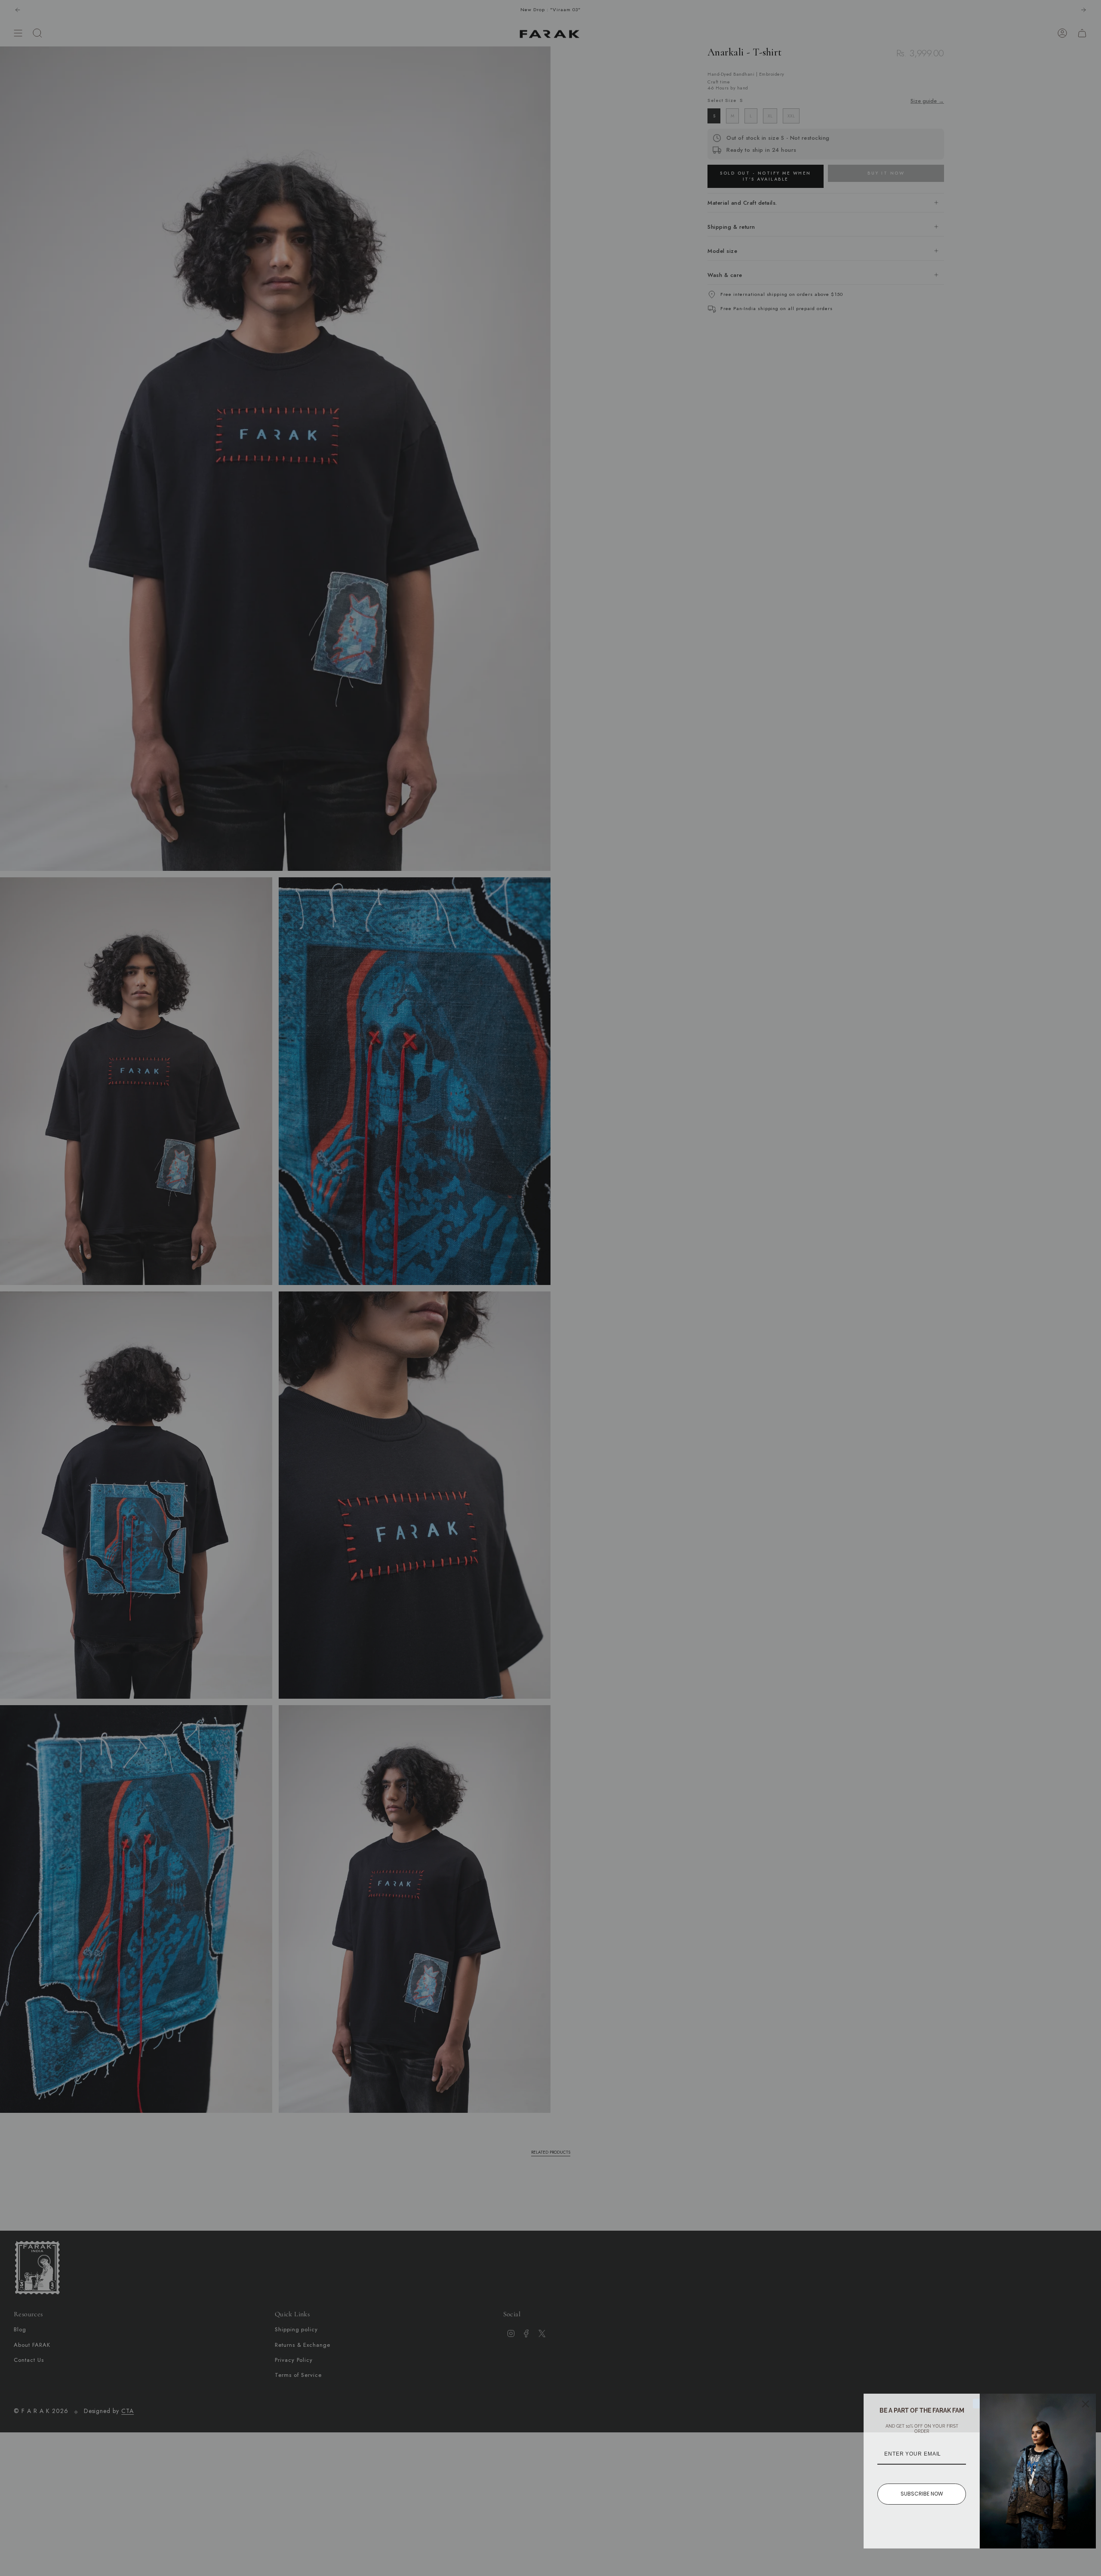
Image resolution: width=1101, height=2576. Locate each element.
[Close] (1086, 2404)
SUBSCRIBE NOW (922, 2494)
